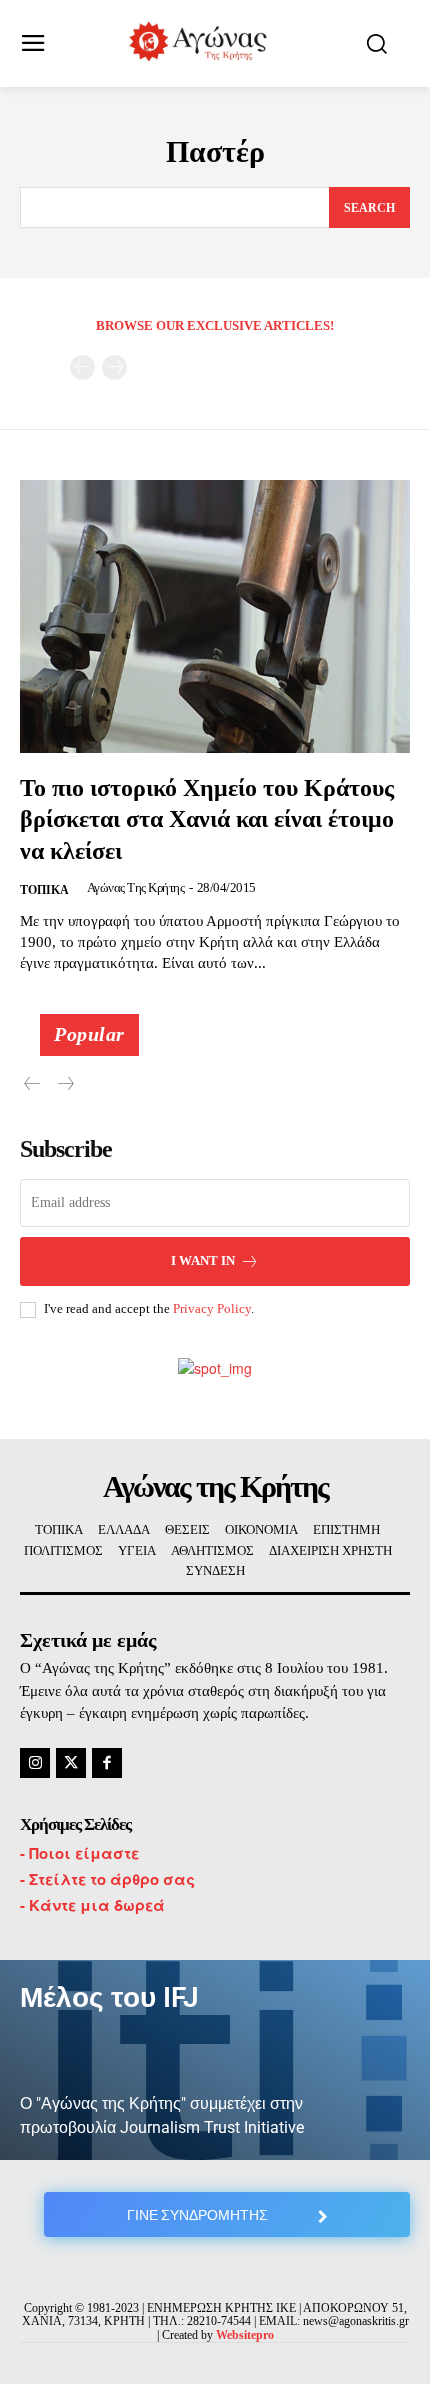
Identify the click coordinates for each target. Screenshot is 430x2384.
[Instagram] (35, 1763)
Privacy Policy (212, 1308)
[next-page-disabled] (114, 367)
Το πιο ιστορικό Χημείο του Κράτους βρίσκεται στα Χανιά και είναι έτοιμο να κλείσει (207, 819)
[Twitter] (71, 1763)
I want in (203, 1260)
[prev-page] (82, 367)
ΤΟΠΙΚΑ (44, 890)
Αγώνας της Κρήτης (136, 887)
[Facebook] (107, 1763)
